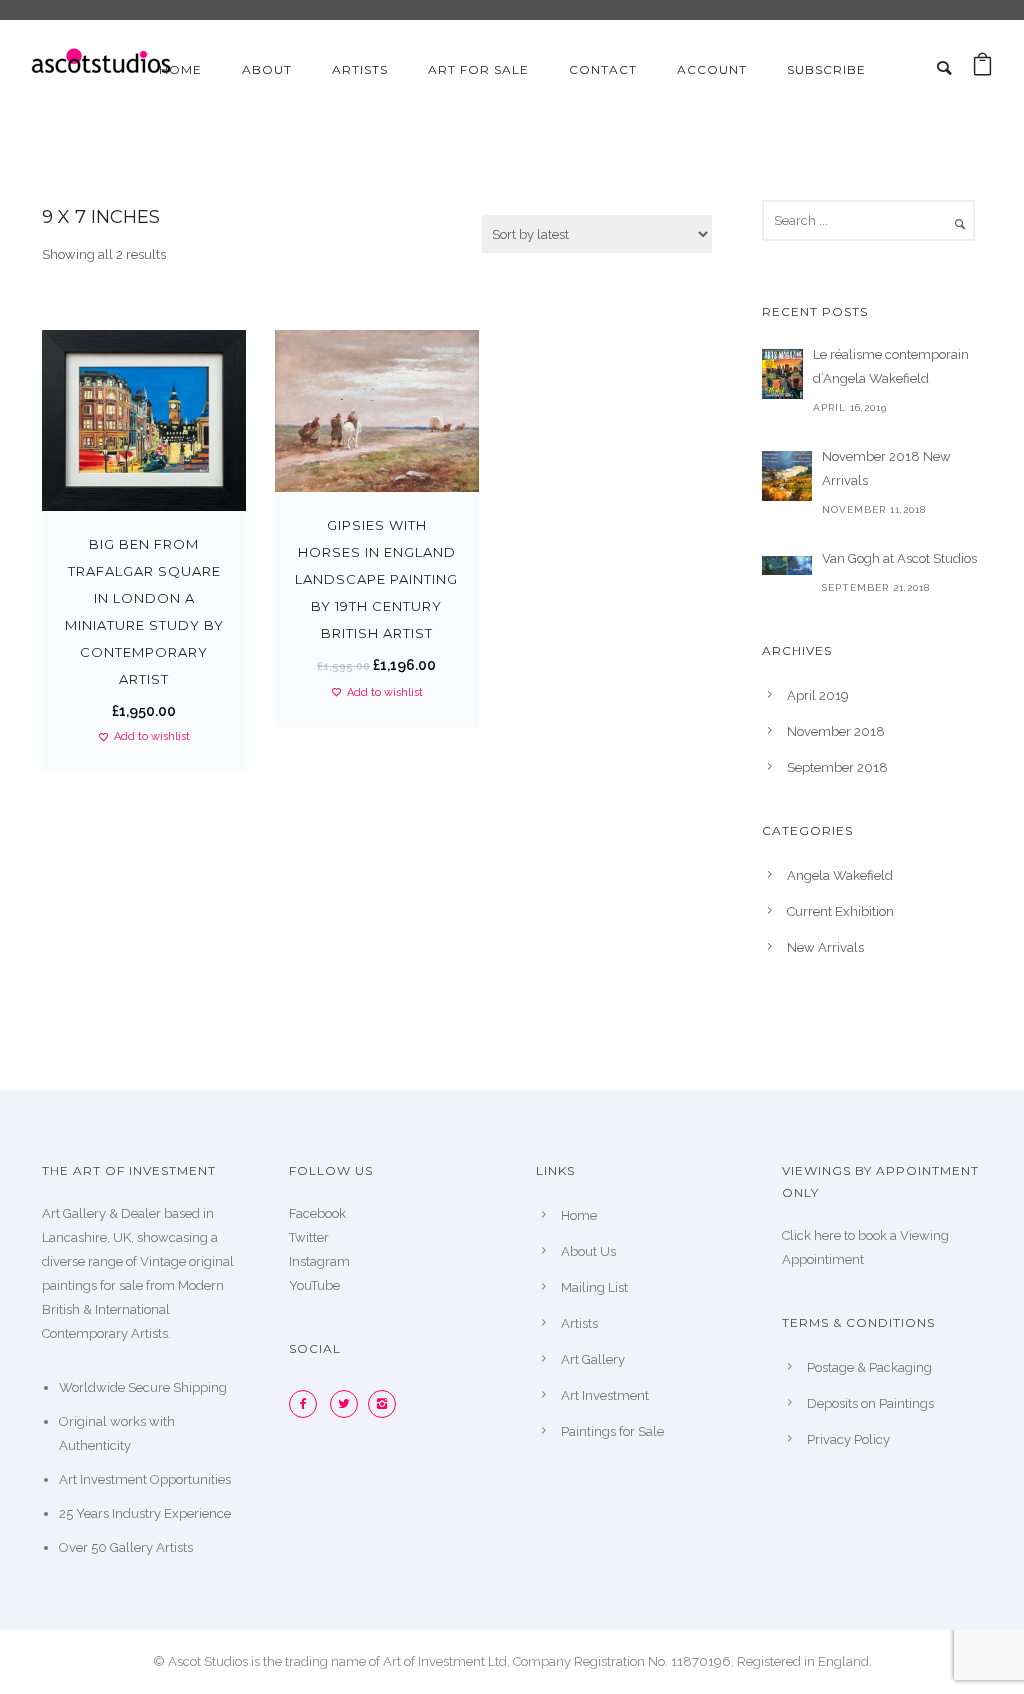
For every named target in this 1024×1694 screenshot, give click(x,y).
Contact (603, 69)
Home (180, 69)
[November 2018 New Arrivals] (787, 476)
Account (712, 69)
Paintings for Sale (612, 1431)
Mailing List (594, 1287)
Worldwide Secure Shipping (143, 1387)
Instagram (319, 1261)
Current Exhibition (840, 911)
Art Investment (605, 1395)
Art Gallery (593, 1359)
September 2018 (837, 767)
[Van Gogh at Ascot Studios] (787, 565)
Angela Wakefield (840, 875)
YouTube (314, 1285)
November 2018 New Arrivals (886, 468)
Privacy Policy (848, 1439)
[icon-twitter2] (349, 1404)
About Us (588, 1251)
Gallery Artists (151, 1547)
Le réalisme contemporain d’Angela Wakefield (891, 366)
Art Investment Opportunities (145, 1479)
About (267, 69)
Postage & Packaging (869, 1367)
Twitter (309, 1237)
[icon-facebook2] (308, 1404)
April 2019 (818, 695)
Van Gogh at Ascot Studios (899, 558)
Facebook (317, 1213)
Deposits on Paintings (870, 1403)
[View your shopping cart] (982, 69)
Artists (360, 69)
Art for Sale (478, 69)
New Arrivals (825, 947)
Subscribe (826, 69)
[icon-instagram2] (387, 1404)
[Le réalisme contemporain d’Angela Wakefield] (782, 374)
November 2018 (836, 731)
